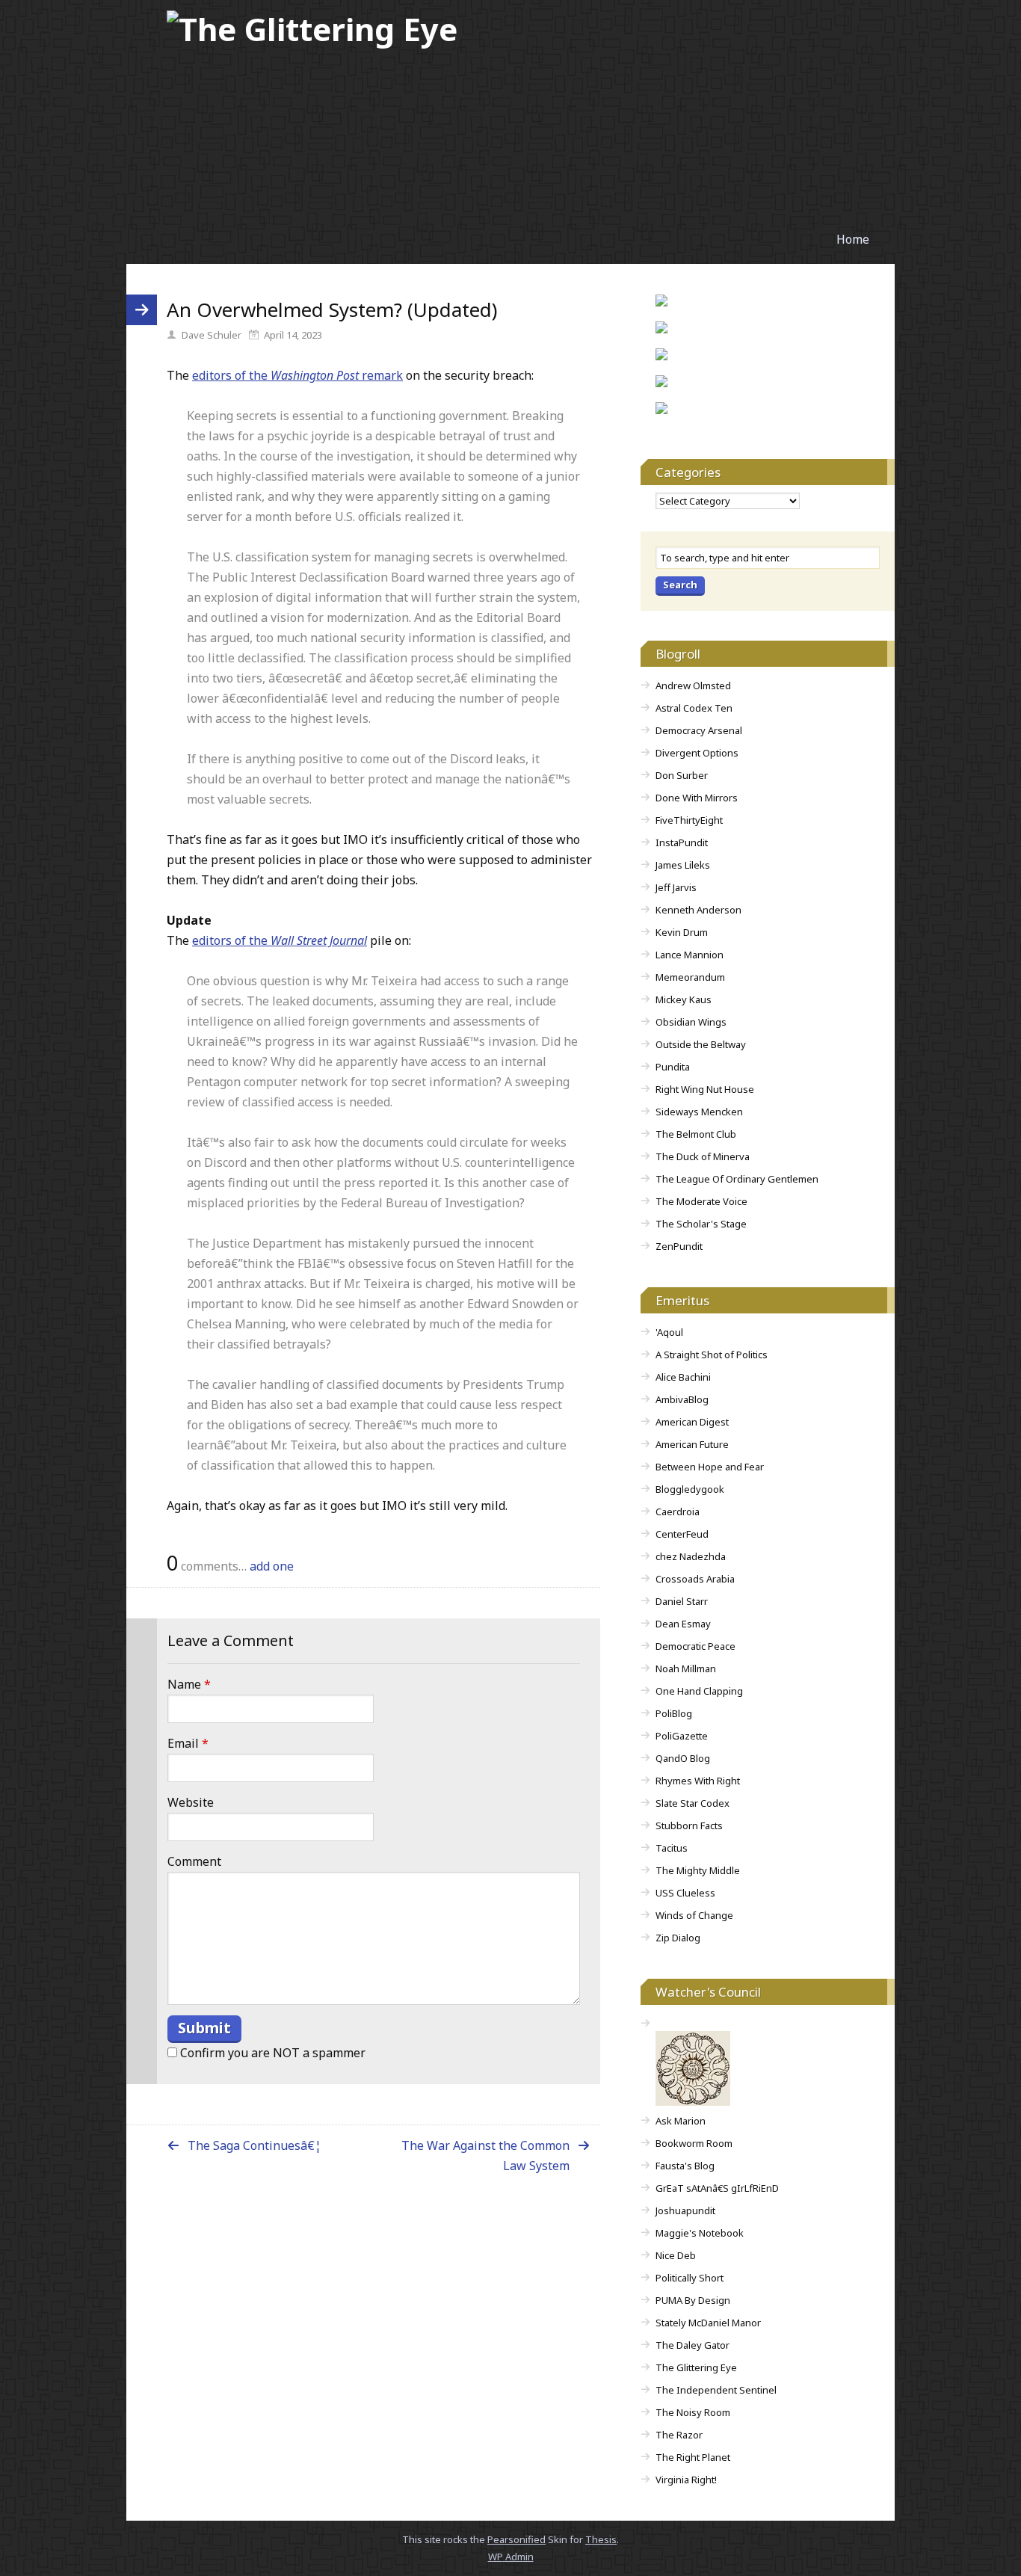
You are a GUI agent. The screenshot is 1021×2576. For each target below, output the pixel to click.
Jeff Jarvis (676, 887)
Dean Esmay (683, 1624)
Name (189, 1684)
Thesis (601, 2539)
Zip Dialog (678, 1938)
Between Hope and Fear (710, 1467)
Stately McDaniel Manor (708, 2323)
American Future (692, 1444)
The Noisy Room (693, 2412)
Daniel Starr (682, 1601)
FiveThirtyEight (689, 820)
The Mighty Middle (698, 1870)
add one (272, 1566)
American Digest (692, 1422)
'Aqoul (669, 1332)
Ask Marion (681, 2121)
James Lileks (683, 865)
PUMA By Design (693, 2300)
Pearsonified (516, 2539)
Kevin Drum (682, 932)
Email (188, 1743)
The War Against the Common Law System (485, 2156)
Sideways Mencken (699, 1112)
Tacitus (672, 1848)
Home (853, 239)
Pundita (673, 1067)
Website (191, 1802)
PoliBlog (674, 1713)
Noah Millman (686, 1668)
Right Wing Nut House (705, 1089)
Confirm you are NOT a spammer (271, 2053)
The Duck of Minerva (703, 1156)
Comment (194, 1861)
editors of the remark (297, 375)
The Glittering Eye (696, 2367)
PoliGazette (682, 1736)
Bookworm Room (694, 2143)
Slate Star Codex (693, 1803)
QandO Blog (683, 1758)
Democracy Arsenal (699, 730)
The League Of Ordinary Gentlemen (737, 1179)
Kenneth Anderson (698, 910)
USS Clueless (685, 1893)
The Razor (679, 2435)
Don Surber (682, 775)
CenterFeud (682, 1534)
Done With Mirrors (697, 798)
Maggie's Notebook (700, 2233)
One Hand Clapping (699, 1691)
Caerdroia (678, 1512)
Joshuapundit (685, 2210)
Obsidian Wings (691, 1022)
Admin (511, 2557)
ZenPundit (679, 1246)
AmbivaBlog (682, 1399)
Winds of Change (694, 1915)
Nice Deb (676, 2255)
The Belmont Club (696, 1134)
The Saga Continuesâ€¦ (255, 2145)
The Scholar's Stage (701, 1224)
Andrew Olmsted (693, 685)
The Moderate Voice (701, 1201)
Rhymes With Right (698, 1781)
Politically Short (690, 2278)
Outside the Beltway (701, 1044)
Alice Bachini (683, 1377)
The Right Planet (693, 2457)
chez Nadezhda (691, 1556)
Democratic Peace (695, 1646)
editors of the (280, 940)
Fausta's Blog (685, 2166)
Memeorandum (690, 977)
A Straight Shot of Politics (712, 1355)
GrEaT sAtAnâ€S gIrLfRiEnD (717, 2188)
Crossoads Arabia (695, 1579)
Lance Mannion (690, 955)
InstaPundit (682, 842)
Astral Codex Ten (694, 708)
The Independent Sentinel (716, 2390)
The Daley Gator (693, 2345)
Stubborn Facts (689, 1825)
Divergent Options (697, 753)
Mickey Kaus (684, 999)
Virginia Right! (686, 2480)
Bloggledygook (690, 1489)
